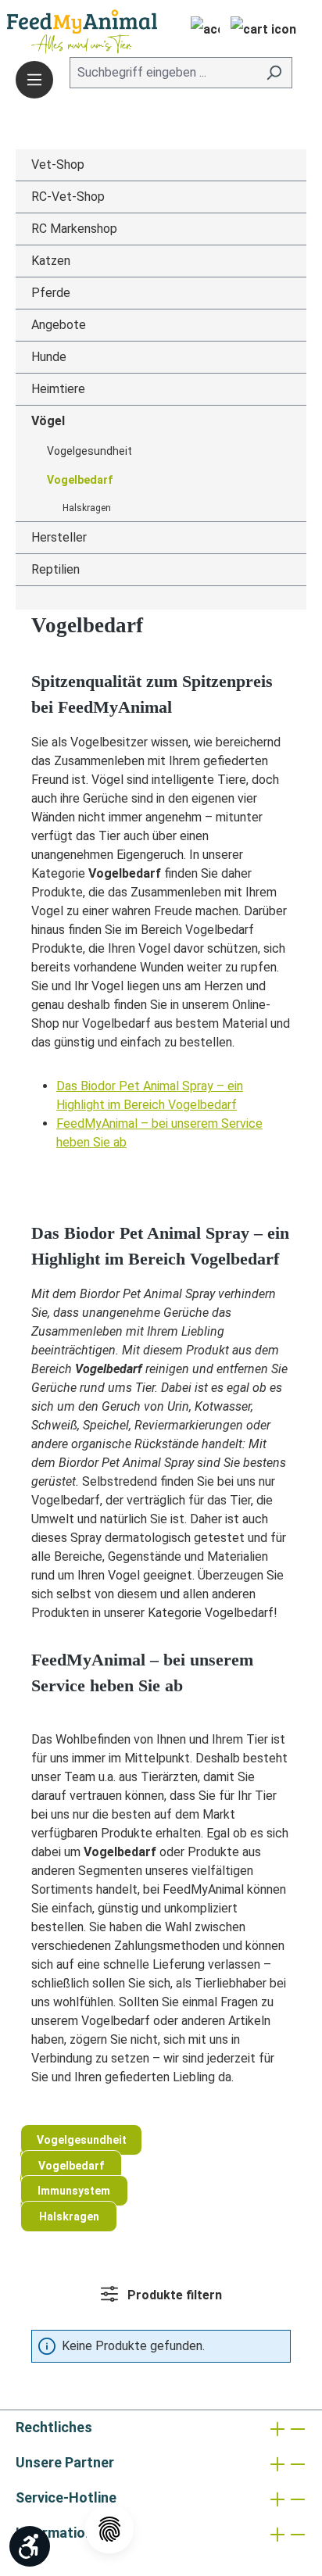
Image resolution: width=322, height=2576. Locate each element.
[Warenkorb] (263, 31)
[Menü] (34, 80)
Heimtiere (58, 389)
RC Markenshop (74, 229)
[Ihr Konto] (200, 31)
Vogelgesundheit (89, 451)
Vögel (48, 421)
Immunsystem (74, 2191)
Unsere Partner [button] (65, 2462)
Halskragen (87, 508)
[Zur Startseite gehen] (59, 32)
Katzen (51, 261)
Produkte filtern (173, 2295)
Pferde (51, 293)
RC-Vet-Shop (68, 197)
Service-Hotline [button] (66, 2497)
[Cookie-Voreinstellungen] (109, 2529)
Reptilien (55, 569)
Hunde (49, 357)
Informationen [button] (62, 2533)
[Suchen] (274, 73)
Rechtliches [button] (54, 2427)
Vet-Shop (58, 165)
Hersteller (59, 537)
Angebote (59, 325)
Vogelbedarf (80, 480)
